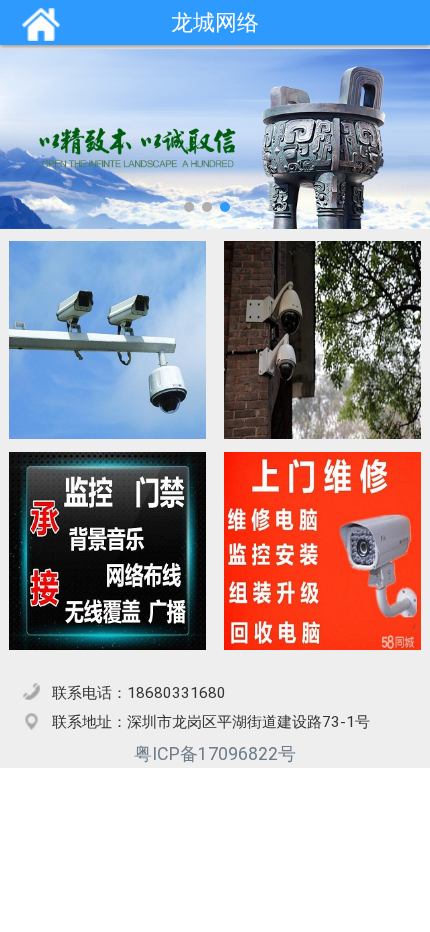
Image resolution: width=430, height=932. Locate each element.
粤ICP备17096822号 (215, 753)
